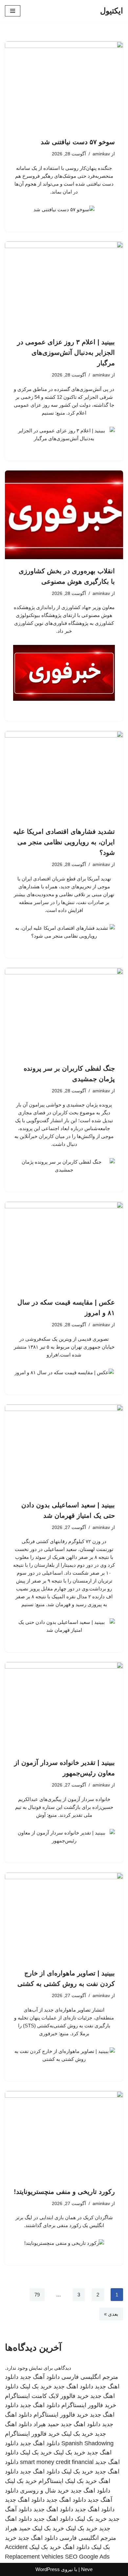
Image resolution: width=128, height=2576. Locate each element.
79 (37, 2295)
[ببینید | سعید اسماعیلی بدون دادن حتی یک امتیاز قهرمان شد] (64, 1449)
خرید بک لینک (36, 2386)
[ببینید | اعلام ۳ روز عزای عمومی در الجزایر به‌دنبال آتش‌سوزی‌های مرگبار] (64, 286)
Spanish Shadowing (87, 2443)
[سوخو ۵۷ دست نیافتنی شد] (64, 86)
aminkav (101, 154)
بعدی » (111, 2314)
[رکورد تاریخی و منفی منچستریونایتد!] (64, 2135)
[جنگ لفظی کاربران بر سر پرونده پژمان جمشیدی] (64, 1012)
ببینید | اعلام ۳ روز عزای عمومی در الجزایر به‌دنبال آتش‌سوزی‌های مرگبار (66, 353)
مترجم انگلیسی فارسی (90, 2377)
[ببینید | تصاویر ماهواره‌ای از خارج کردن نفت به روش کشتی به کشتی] (64, 1917)
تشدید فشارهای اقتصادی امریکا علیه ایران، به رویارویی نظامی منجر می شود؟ (64, 842)
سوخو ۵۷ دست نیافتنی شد (78, 142)
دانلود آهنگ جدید (40, 2377)
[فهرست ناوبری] (13, 11)
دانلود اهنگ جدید (73, 2386)
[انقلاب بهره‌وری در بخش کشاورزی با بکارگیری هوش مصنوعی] (64, 515)
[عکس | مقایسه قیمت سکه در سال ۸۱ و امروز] (64, 1246)
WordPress (48, 2569)
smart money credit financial (57, 2462)
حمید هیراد (46, 2424)
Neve (87, 2569)
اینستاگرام (51, 2481)
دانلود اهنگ (76, 2547)
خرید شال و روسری (44, 2491)
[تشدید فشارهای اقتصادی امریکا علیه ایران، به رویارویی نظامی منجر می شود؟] (64, 775)
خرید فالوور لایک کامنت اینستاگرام (47, 2396)
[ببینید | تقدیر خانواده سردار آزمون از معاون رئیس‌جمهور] (64, 1706)
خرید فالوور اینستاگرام (89, 2405)
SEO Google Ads (87, 2557)
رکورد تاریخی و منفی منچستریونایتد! (64, 2192)
